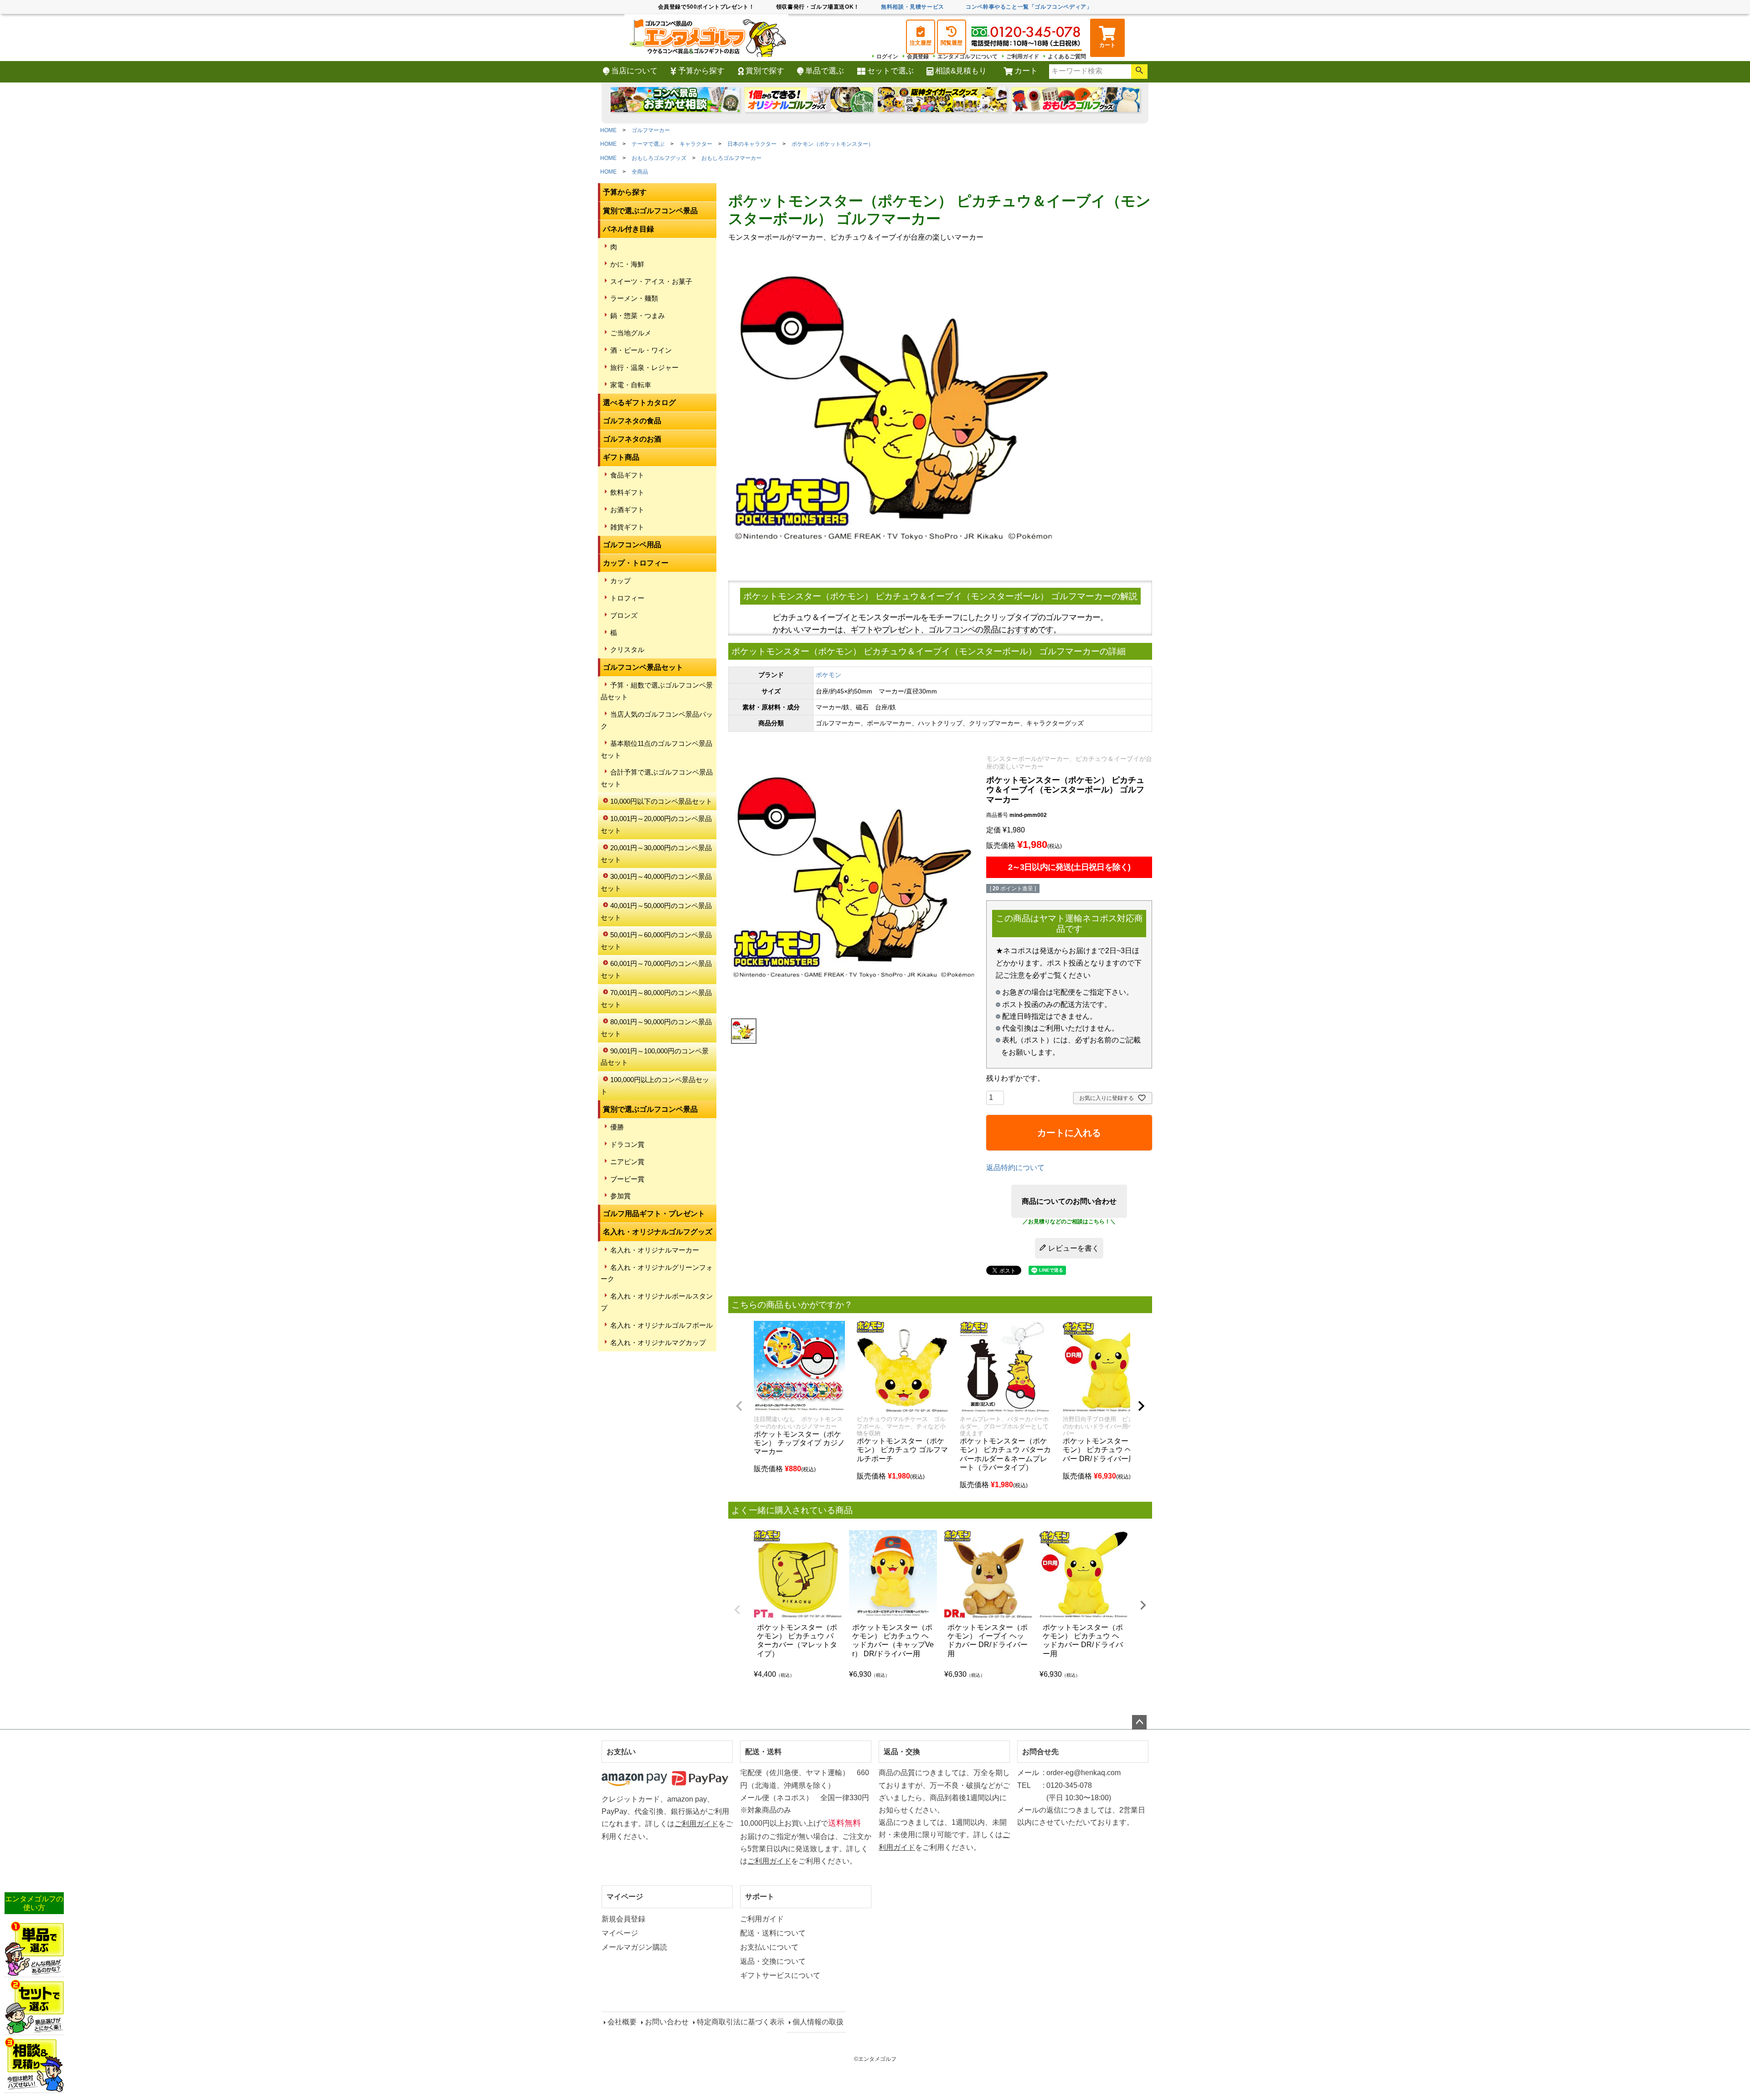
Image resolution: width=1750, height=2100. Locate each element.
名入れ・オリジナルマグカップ (658, 1343)
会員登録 (918, 56)
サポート (760, 1897)
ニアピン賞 (627, 1162)
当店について (634, 71)
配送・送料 (763, 1752)
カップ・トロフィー (636, 563)
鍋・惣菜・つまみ (638, 316)
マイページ (625, 1897)
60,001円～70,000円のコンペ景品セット (656, 969)
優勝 (617, 1127)
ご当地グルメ (631, 333)
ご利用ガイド (1023, 56)
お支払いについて (769, 1947)
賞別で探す (765, 71)
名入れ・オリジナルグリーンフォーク (657, 1273)
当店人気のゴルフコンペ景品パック (657, 720)
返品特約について (1015, 1168)
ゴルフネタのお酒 (632, 439)
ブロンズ (624, 615)
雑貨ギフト (627, 527)
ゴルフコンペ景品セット (643, 667)
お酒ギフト (627, 510)
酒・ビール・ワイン (641, 350)
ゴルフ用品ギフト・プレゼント (654, 1214)
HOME (608, 130)
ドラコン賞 (627, 1144)
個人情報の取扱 (818, 2022)
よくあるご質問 (1067, 56)
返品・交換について (773, 1961)
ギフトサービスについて (780, 1975)
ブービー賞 (627, 1179)
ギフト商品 (621, 457)
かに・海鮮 (627, 264)
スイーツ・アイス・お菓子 (651, 281)
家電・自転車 (631, 385)
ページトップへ (1139, 1722)
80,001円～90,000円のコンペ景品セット (656, 1028)
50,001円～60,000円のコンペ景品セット (656, 941)
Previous (737, 1610)
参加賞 (620, 1196)
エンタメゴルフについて (968, 56)
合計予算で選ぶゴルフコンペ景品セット (657, 778)
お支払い (621, 1752)
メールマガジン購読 (634, 1947)
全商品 (640, 172)
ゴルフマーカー (651, 130)
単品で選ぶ (825, 71)
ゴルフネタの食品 (632, 421)
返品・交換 (902, 1752)
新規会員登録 (623, 1919)
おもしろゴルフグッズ (659, 158)
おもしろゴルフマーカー (731, 158)
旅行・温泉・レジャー (644, 367)
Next (1143, 1605)
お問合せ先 (1040, 1752)
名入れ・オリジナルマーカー (655, 1250)
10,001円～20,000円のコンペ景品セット (656, 824)
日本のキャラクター (752, 144)
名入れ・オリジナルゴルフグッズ (658, 1232)
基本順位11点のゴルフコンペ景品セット (656, 749)
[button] (739, 1406)
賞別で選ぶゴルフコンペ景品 (650, 211)
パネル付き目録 (628, 229)
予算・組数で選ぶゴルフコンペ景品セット (657, 691)
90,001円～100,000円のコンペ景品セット (655, 1057)
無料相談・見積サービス (913, 7)
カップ (620, 581)
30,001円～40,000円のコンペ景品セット (656, 882)
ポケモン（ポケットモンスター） (833, 144)
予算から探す (701, 71)
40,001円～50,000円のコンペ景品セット (656, 911)
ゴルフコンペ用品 (632, 545)
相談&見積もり (961, 71)
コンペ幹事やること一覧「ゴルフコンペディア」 (1029, 7)
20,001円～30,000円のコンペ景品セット (656, 854)
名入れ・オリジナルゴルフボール (661, 1325)
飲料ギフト (627, 492)
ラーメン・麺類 (634, 298)
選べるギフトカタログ (639, 403)
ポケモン (829, 675)
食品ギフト (627, 475)
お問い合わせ (667, 2022)
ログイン (887, 56)
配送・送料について (773, 1933)
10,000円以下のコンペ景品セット (661, 801)
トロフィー (627, 598)
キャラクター (696, 144)
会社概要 (622, 2022)
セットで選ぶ (890, 71)
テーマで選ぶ (648, 144)
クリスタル (627, 650)
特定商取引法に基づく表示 (741, 2022)
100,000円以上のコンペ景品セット (655, 1086)
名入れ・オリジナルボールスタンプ (657, 1302)
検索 (1139, 72)
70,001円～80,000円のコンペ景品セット (656, 999)
